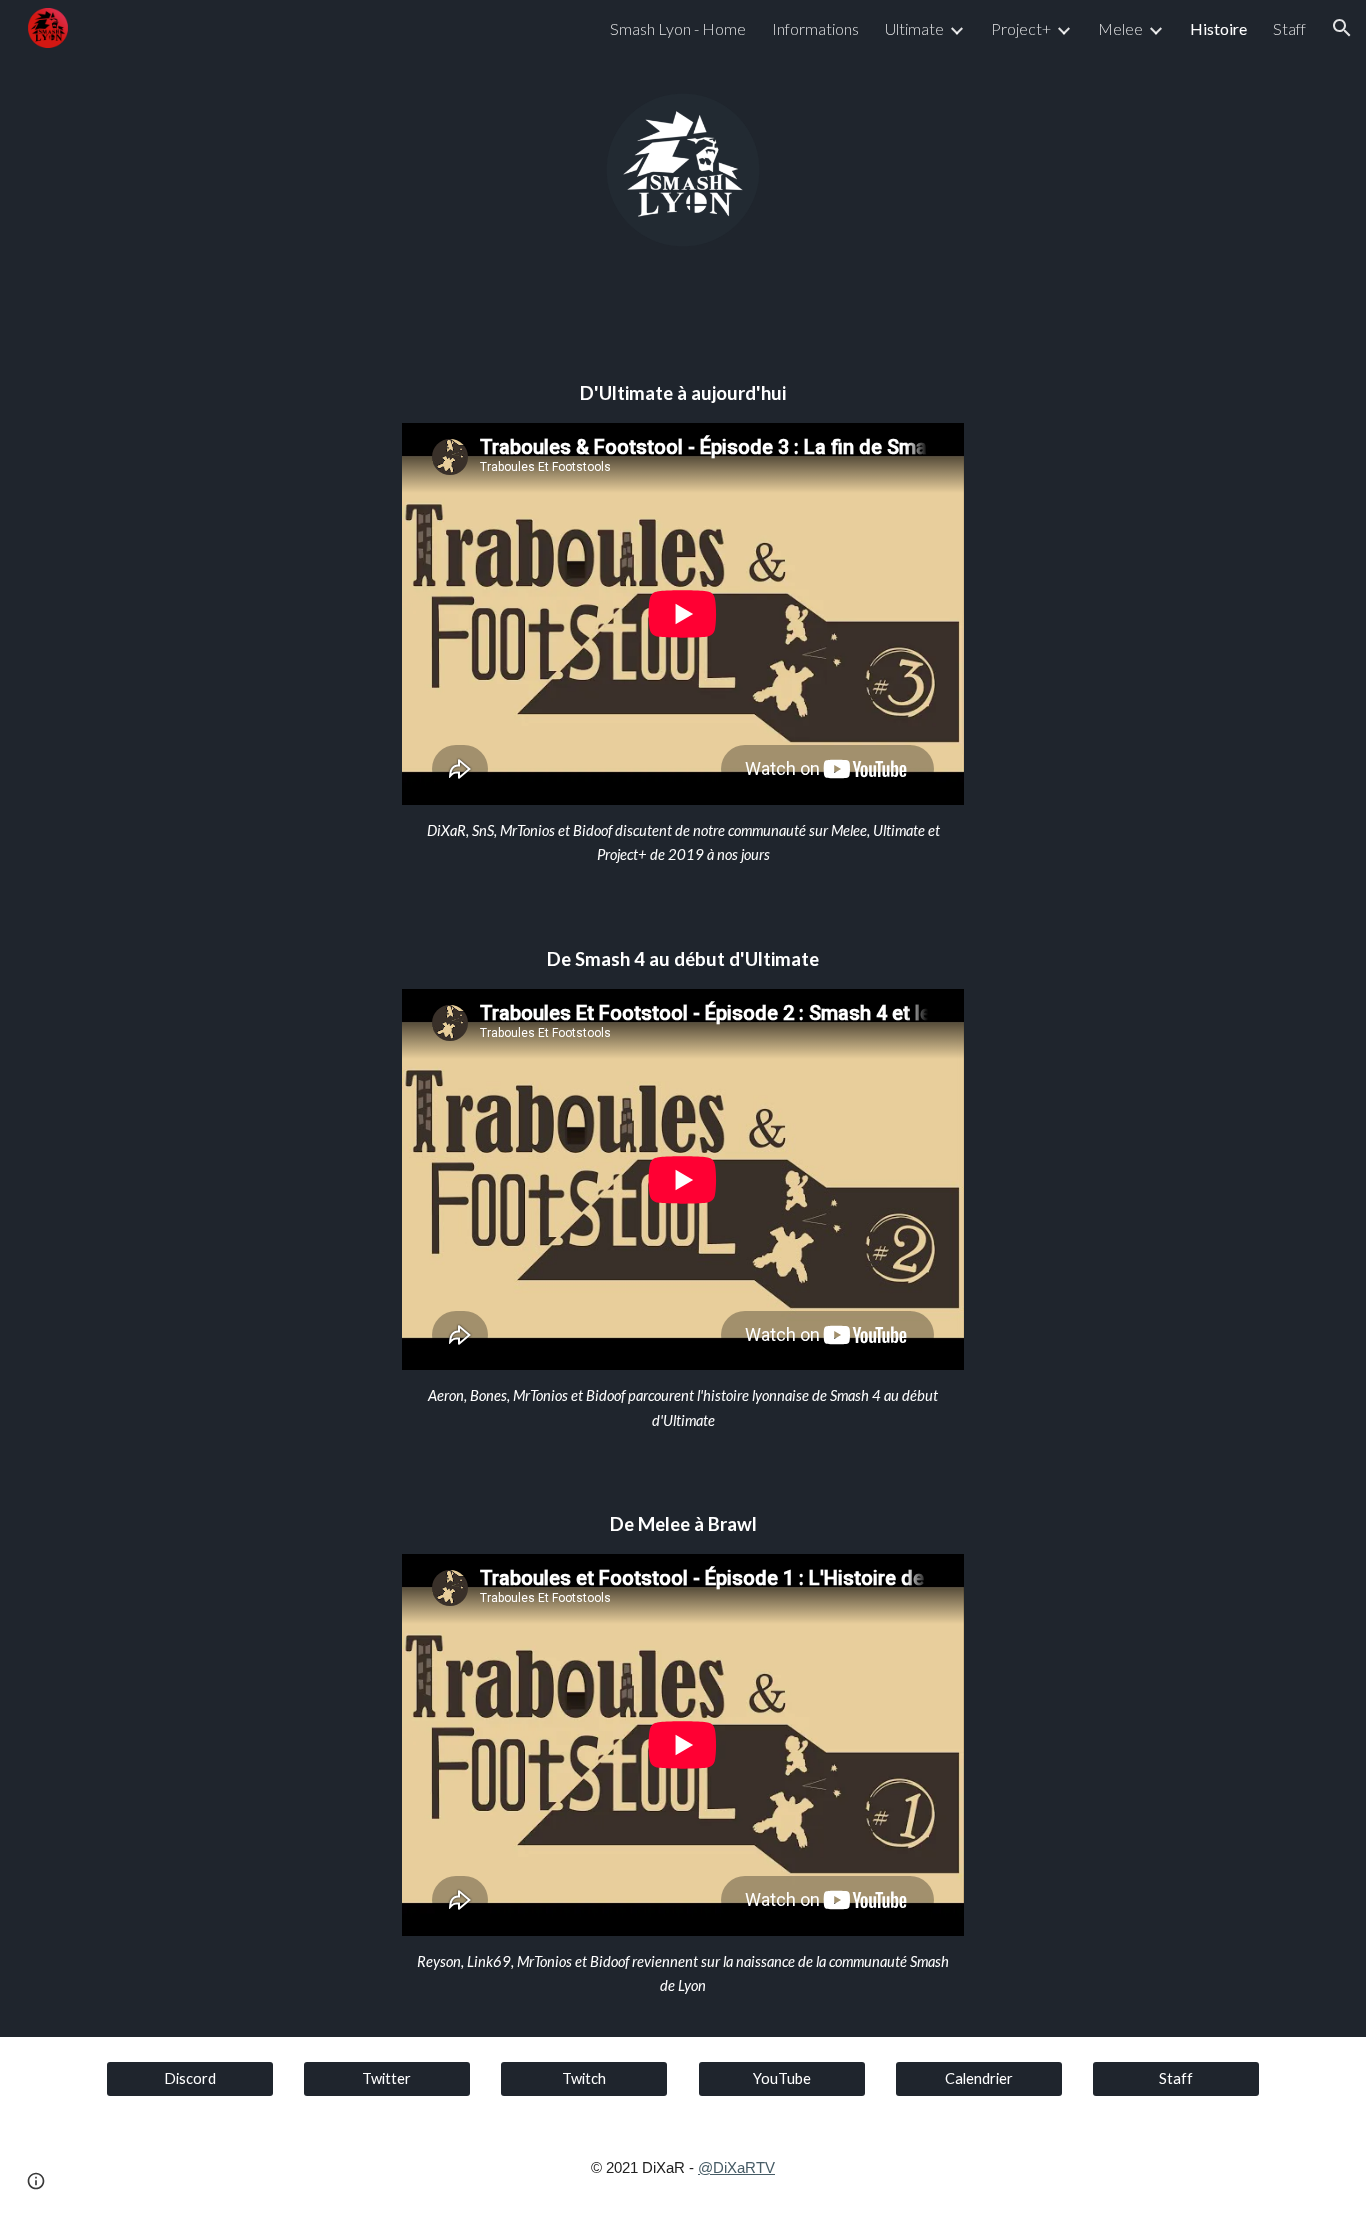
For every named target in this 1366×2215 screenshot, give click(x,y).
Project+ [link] (1021, 28)
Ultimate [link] (914, 28)
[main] (683, 393)
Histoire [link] (1218, 28)
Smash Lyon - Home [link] (678, 28)
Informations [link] (815, 28)
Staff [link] (1289, 28)
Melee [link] (1120, 28)
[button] (1342, 28)
